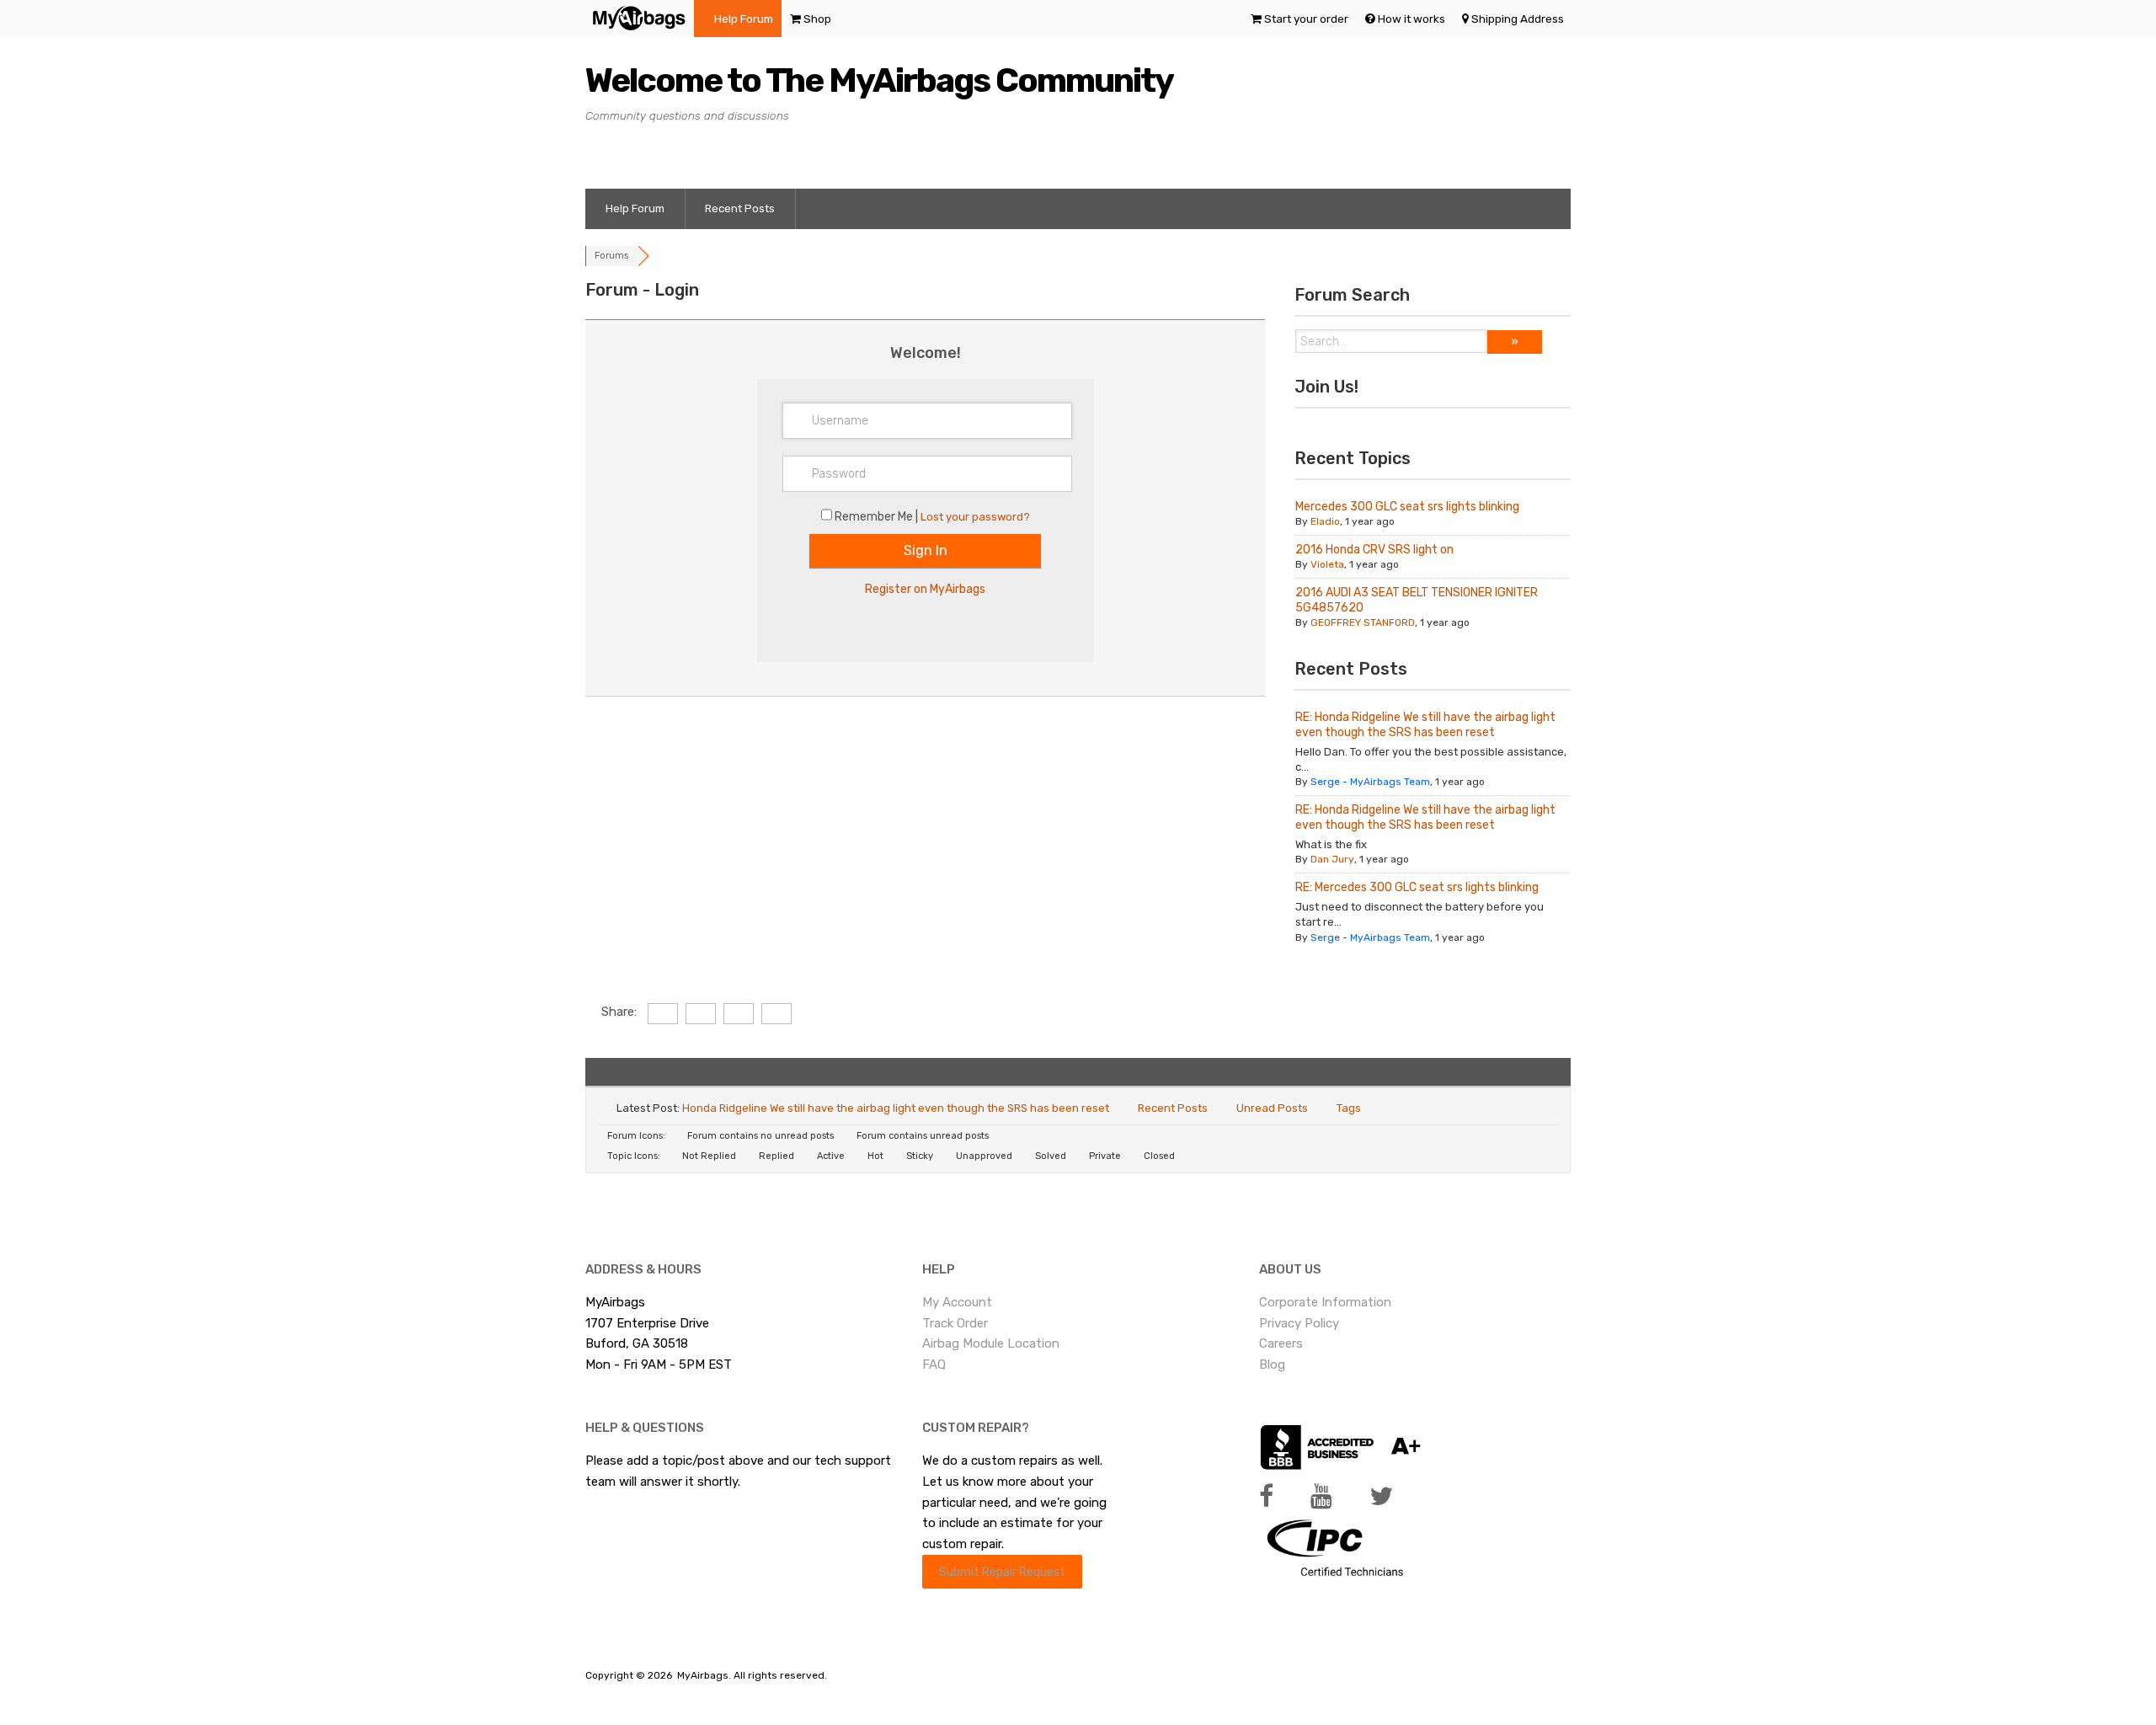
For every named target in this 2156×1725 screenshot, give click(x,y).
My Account (957, 1302)
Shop (817, 19)
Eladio (1325, 521)
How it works (1412, 19)
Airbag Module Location (991, 1343)
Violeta (1327, 564)
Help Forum (744, 19)
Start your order (1306, 19)
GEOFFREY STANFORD (1363, 622)
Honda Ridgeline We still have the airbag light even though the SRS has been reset (896, 1108)
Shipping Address (1518, 19)
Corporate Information (1325, 1302)
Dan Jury (1332, 859)
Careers (1281, 1343)
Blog (1272, 1365)
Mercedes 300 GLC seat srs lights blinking (1407, 507)
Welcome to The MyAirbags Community (879, 80)
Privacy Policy (1299, 1323)
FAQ (934, 1365)
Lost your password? (975, 517)
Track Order (955, 1323)
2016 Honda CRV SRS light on (1374, 550)
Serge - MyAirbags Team (1370, 782)
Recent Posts (740, 208)
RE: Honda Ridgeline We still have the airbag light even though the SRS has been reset (1425, 725)
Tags (1349, 1108)
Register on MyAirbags (925, 589)
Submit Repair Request (1002, 1572)
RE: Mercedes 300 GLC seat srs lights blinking (1417, 887)
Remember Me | (878, 517)
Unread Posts (1272, 1108)
